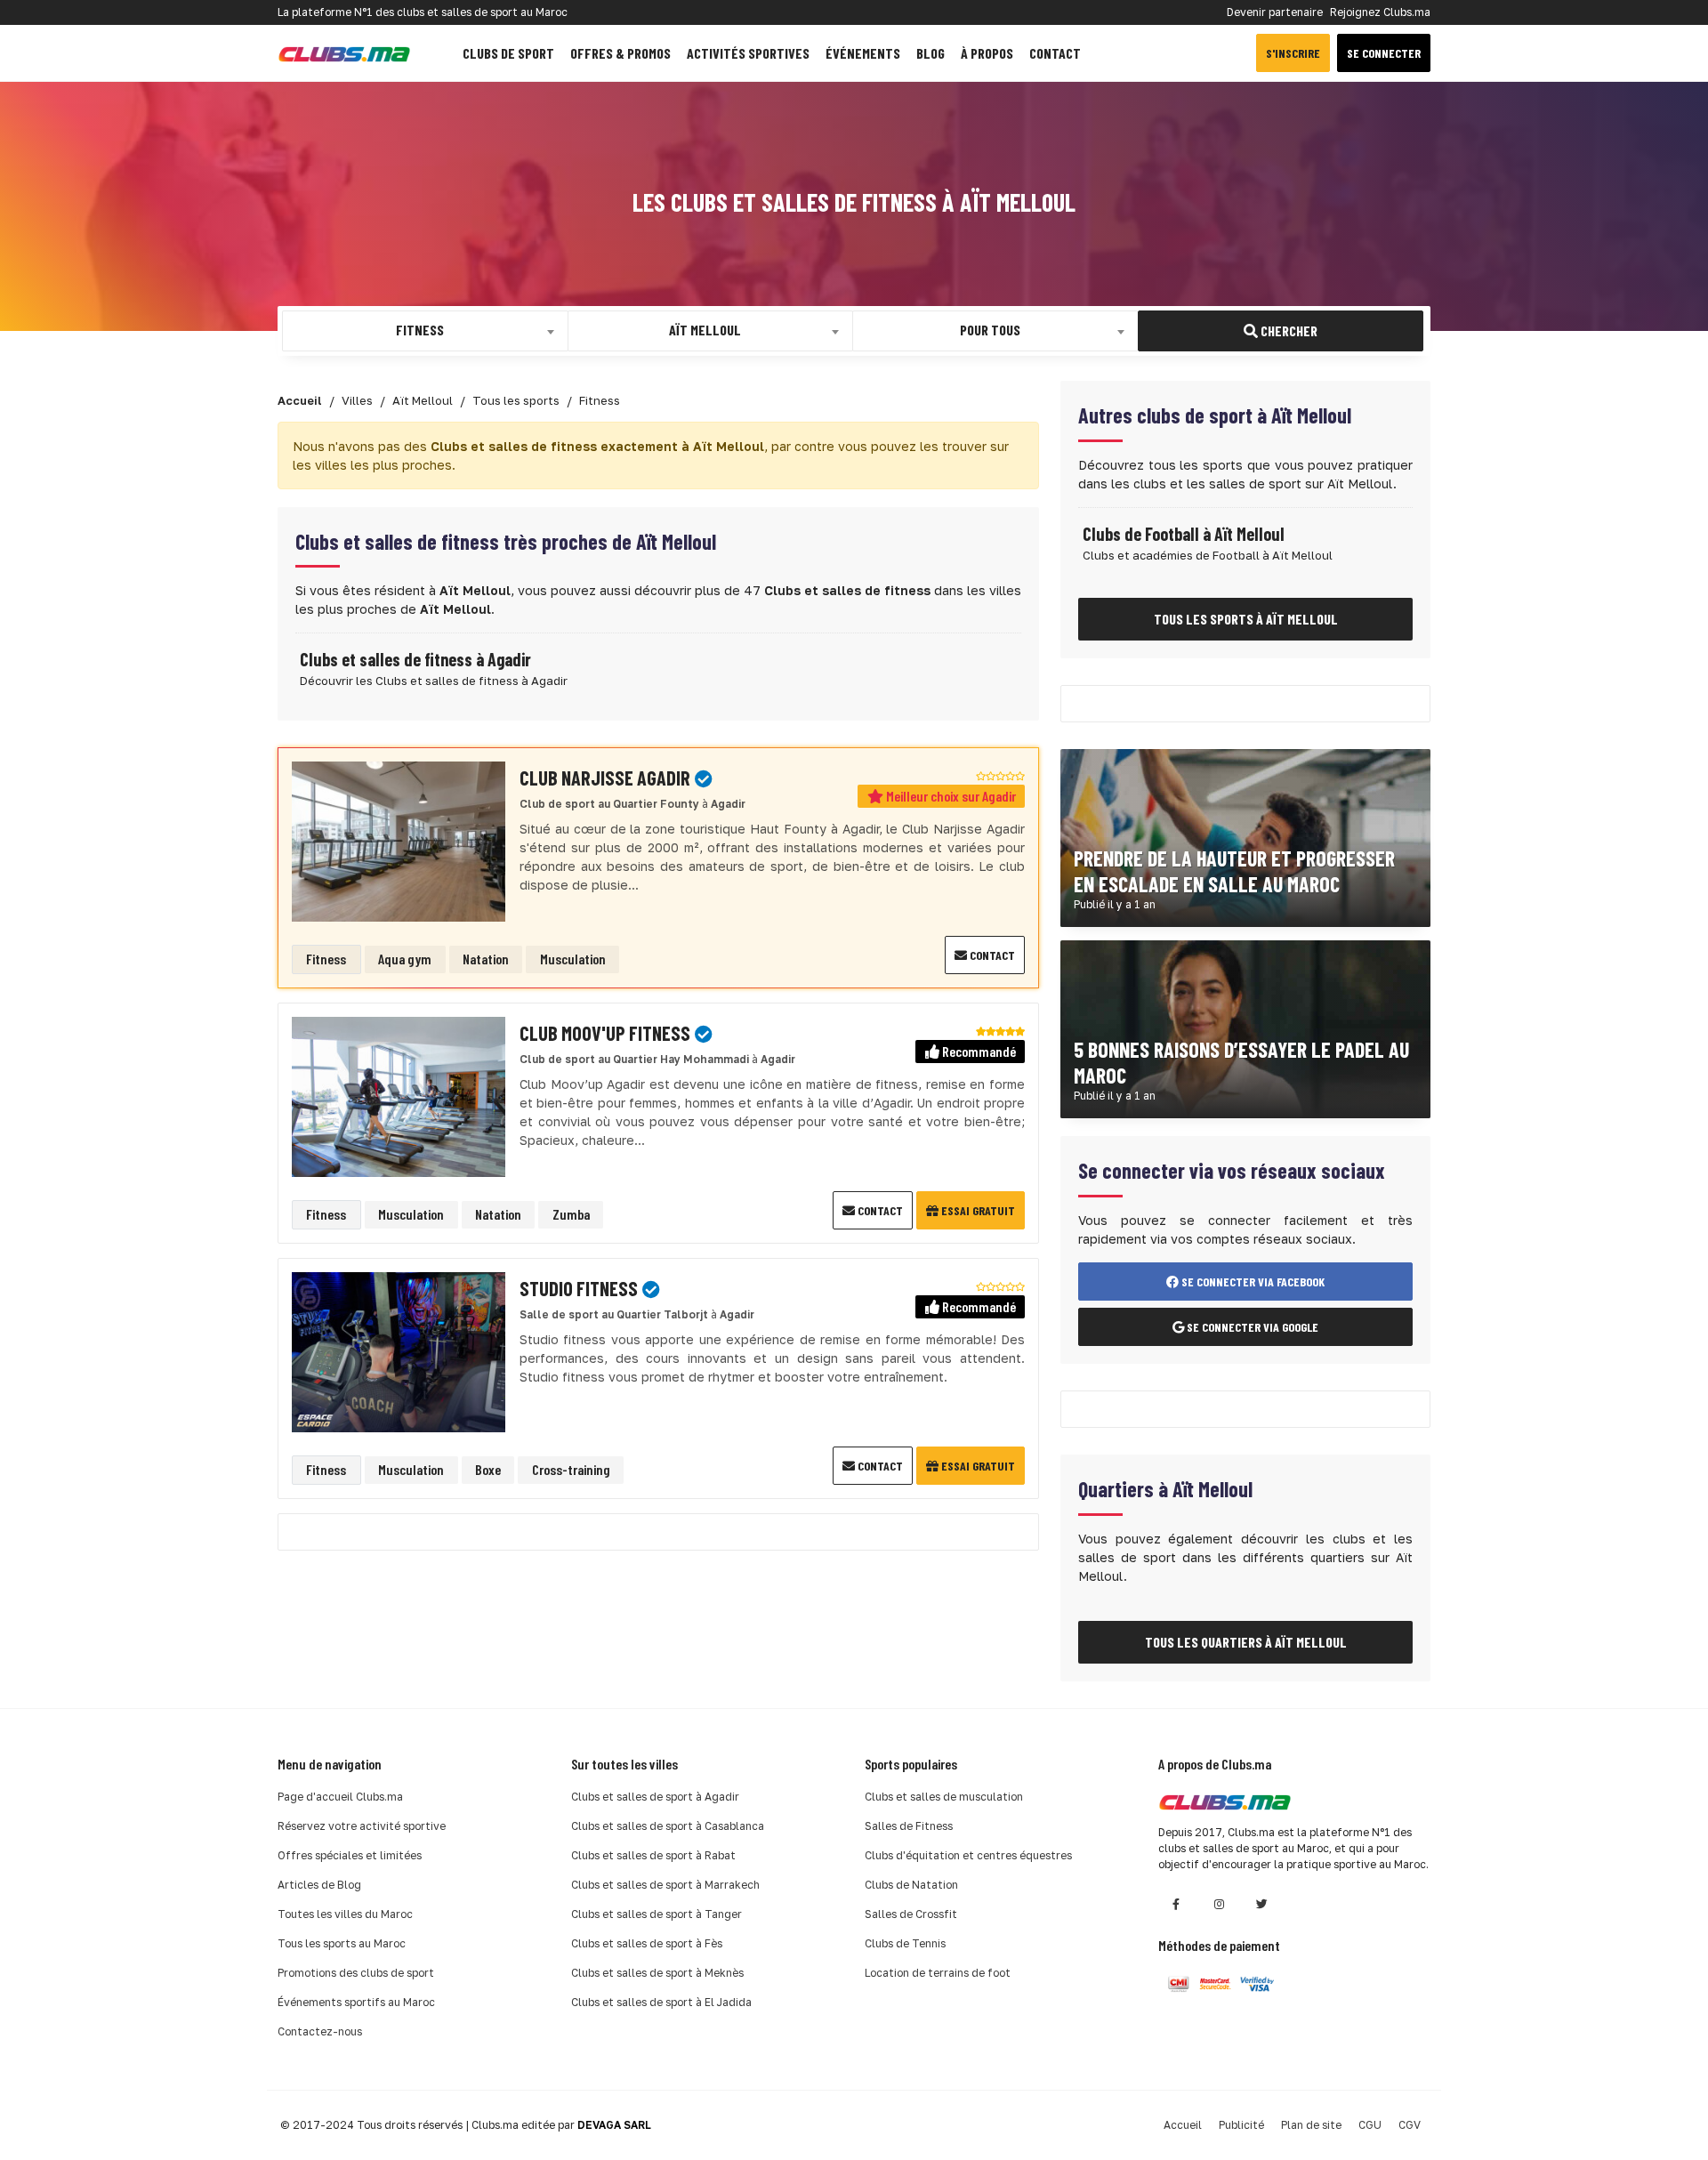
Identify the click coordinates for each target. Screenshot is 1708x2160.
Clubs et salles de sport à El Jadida (661, 2002)
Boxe (488, 1469)
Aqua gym (405, 959)
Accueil (1183, 2125)
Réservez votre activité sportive (362, 1826)
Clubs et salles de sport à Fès (647, 1943)
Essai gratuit (977, 1210)
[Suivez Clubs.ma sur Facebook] (1176, 1904)
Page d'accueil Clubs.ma (340, 1797)
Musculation (573, 959)
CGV (1410, 2125)
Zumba (571, 1214)
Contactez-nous (320, 2031)
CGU (1370, 2125)
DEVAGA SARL (614, 2125)
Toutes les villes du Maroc (345, 1914)
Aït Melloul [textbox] (705, 330)
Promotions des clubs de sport (356, 1973)
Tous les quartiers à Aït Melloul (1246, 1642)
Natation (486, 959)
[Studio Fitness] (399, 1351)
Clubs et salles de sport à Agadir (655, 1797)
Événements (863, 53)
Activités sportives (748, 53)
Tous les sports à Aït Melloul (1246, 619)
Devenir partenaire (1275, 12)
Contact (1055, 53)
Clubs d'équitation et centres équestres (968, 1855)
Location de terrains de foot (938, 1973)
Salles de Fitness (909, 1826)
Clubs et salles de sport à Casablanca (668, 1826)
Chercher (1288, 330)
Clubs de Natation (911, 1885)
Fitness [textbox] (420, 330)
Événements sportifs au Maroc (356, 2002)
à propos (987, 53)
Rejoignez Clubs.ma (1380, 12)
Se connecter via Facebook (1252, 1281)
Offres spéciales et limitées (350, 1855)
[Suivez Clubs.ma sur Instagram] (1219, 1904)
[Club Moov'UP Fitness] (399, 1096)
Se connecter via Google (1251, 1327)
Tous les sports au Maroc (342, 1943)
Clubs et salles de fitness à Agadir (415, 659)
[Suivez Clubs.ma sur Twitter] (1261, 1904)
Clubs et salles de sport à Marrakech (665, 1885)
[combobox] (425, 331)
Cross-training (571, 1469)
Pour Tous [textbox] (990, 330)
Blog (931, 53)
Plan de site (1311, 2125)
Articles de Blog (319, 1885)
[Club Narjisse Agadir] (399, 840)
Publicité (1241, 2125)
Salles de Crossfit (911, 1914)
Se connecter (1384, 53)
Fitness (326, 959)
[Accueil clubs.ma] (344, 53)
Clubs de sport (508, 53)
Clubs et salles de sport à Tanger (657, 1914)
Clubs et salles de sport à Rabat (653, 1855)
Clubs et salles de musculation (944, 1797)
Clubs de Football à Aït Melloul (1184, 534)
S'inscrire (1293, 53)
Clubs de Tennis (905, 1943)
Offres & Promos (620, 53)
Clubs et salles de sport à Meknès (657, 1973)
